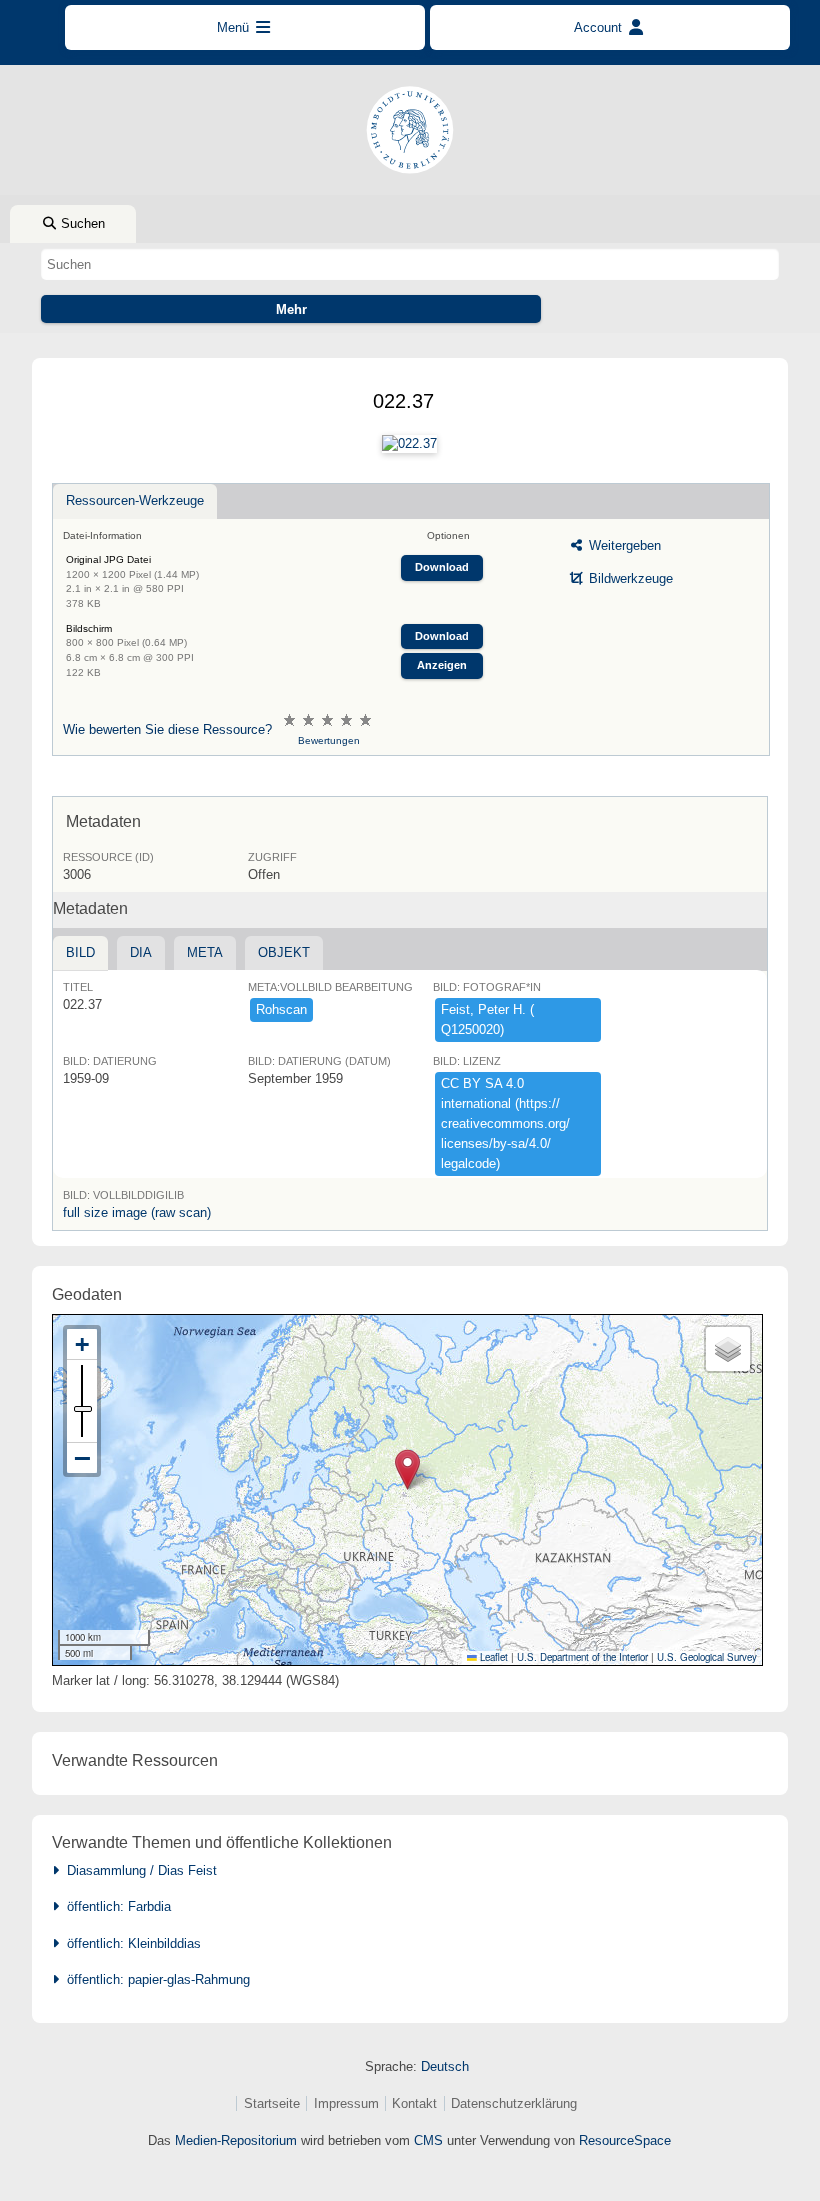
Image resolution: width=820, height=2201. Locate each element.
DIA (141, 952)
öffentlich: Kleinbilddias (130, 1943)
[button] (407, 1469)
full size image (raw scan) (137, 1212)
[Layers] (728, 1349)
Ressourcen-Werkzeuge (135, 500)
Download (442, 567)
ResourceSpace (625, 2140)
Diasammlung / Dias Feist (138, 1870)
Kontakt (414, 2103)
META (205, 952)
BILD (80, 952)
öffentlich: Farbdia (115, 1906)
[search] (410, 264)
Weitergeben (623, 545)
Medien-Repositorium (236, 2140)
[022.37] (409, 444)
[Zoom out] (82, 1458)
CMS (428, 2140)
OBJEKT (284, 952)
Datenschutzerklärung (514, 2103)
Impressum (346, 2103)
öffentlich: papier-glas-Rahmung (154, 1979)
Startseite (272, 2103)
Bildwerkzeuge (629, 578)
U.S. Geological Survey (707, 1657)
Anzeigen (442, 665)
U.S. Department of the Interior (582, 1657)
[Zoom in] (82, 1344)
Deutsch (445, 2066)
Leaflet (492, 1657)
